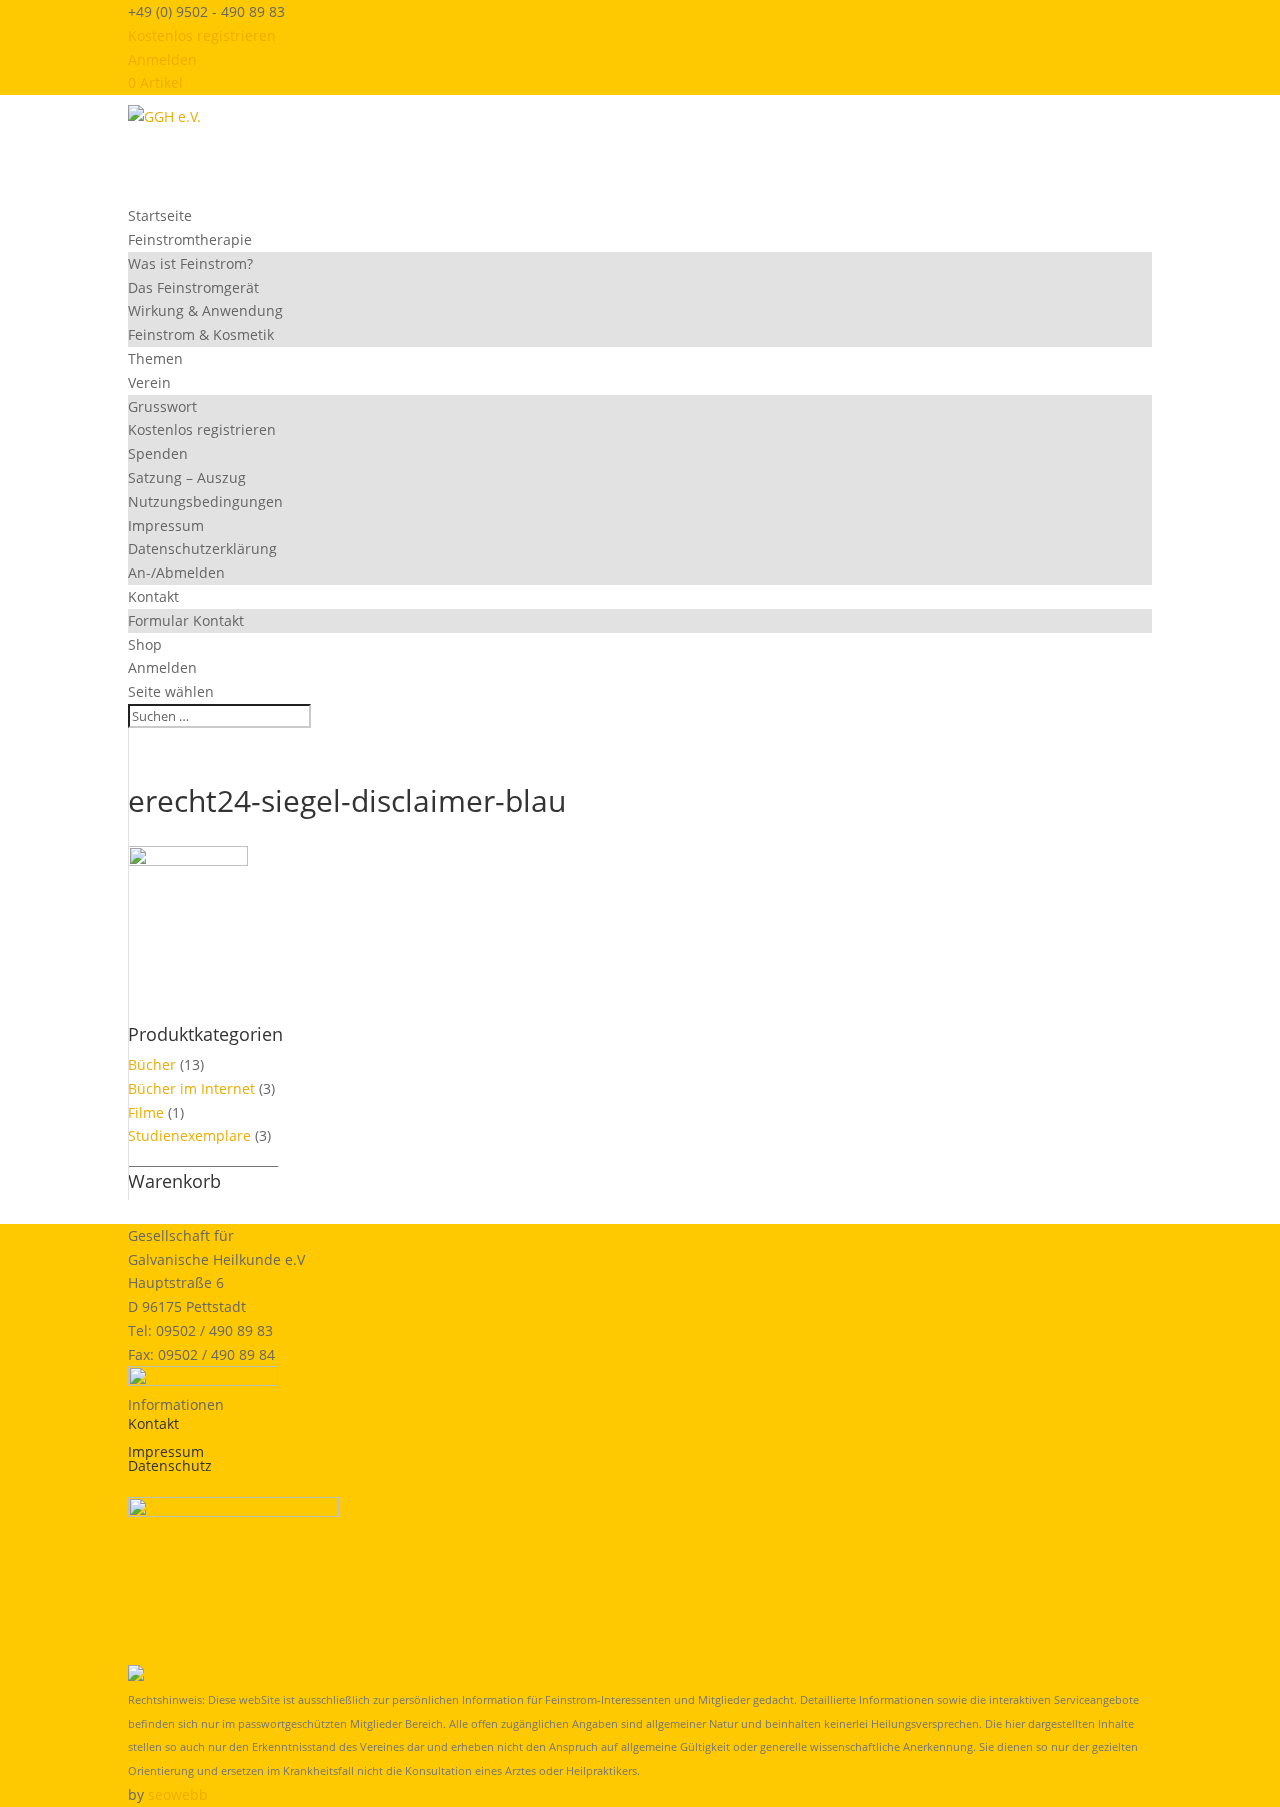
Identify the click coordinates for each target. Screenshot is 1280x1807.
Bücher (152, 1064)
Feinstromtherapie (190, 239)
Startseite (160, 215)
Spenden (158, 453)
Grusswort (162, 406)
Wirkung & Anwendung (205, 310)
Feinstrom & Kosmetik (201, 334)
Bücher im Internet (191, 1088)
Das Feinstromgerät (193, 287)
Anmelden (162, 59)
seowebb (178, 1794)
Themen (155, 358)
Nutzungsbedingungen (205, 501)
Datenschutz (170, 1465)
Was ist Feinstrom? (190, 263)
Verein (149, 382)
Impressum (166, 525)
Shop (145, 644)
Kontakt (153, 596)
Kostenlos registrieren (202, 35)
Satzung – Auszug (187, 477)
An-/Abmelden (176, 572)
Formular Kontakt (186, 620)
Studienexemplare (189, 1135)
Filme (146, 1112)
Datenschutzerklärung (202, 548)
